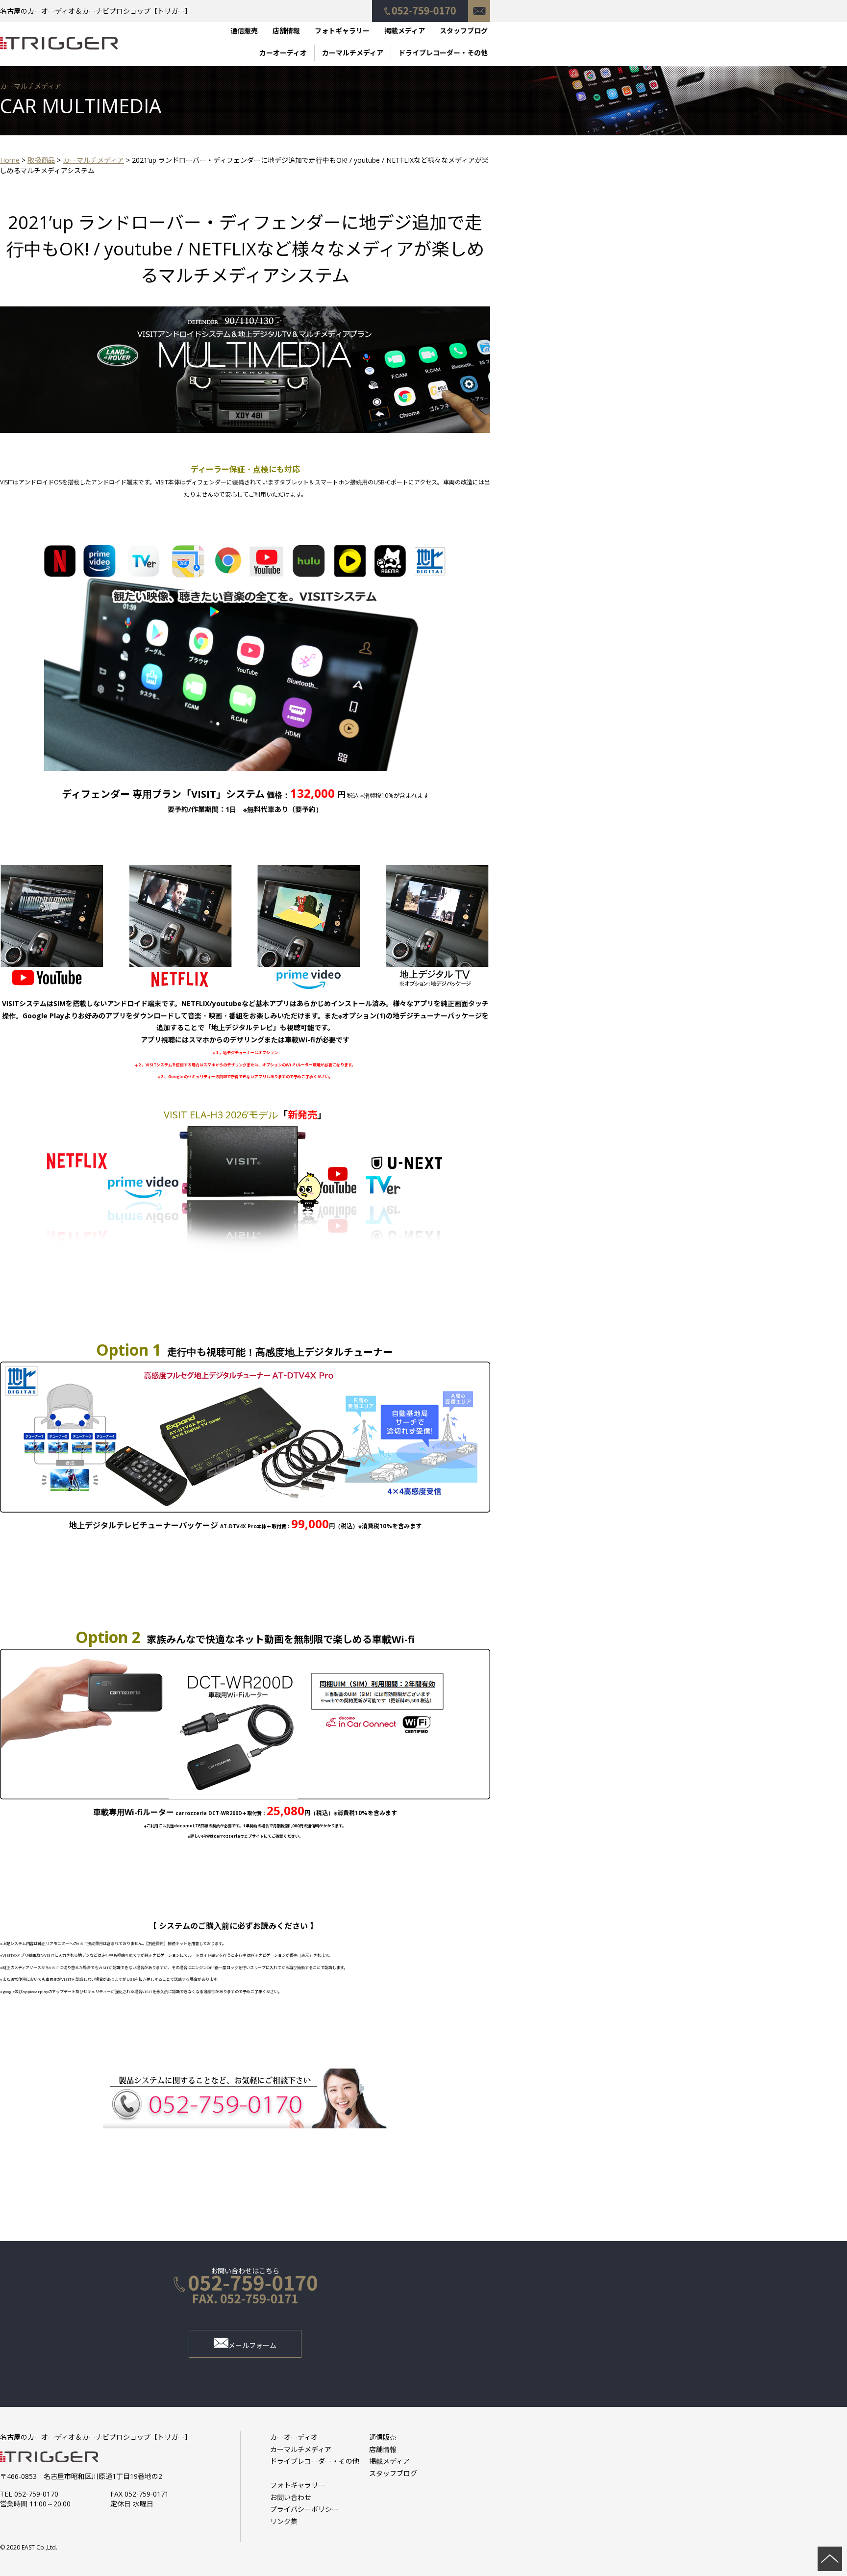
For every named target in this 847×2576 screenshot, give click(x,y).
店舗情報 (286, 31)
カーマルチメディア (353, 53)
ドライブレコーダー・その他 (443, 53)
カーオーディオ (283, 53)
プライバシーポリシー (304, 2509)
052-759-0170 (420, 6)
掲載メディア (405, 31)
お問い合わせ (479, 6)
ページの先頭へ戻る (830, 2559)
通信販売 (244, 31)
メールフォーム (252, 2345)
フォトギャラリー (342, 31)
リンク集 (284, 2521)
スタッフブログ (464, 31)
